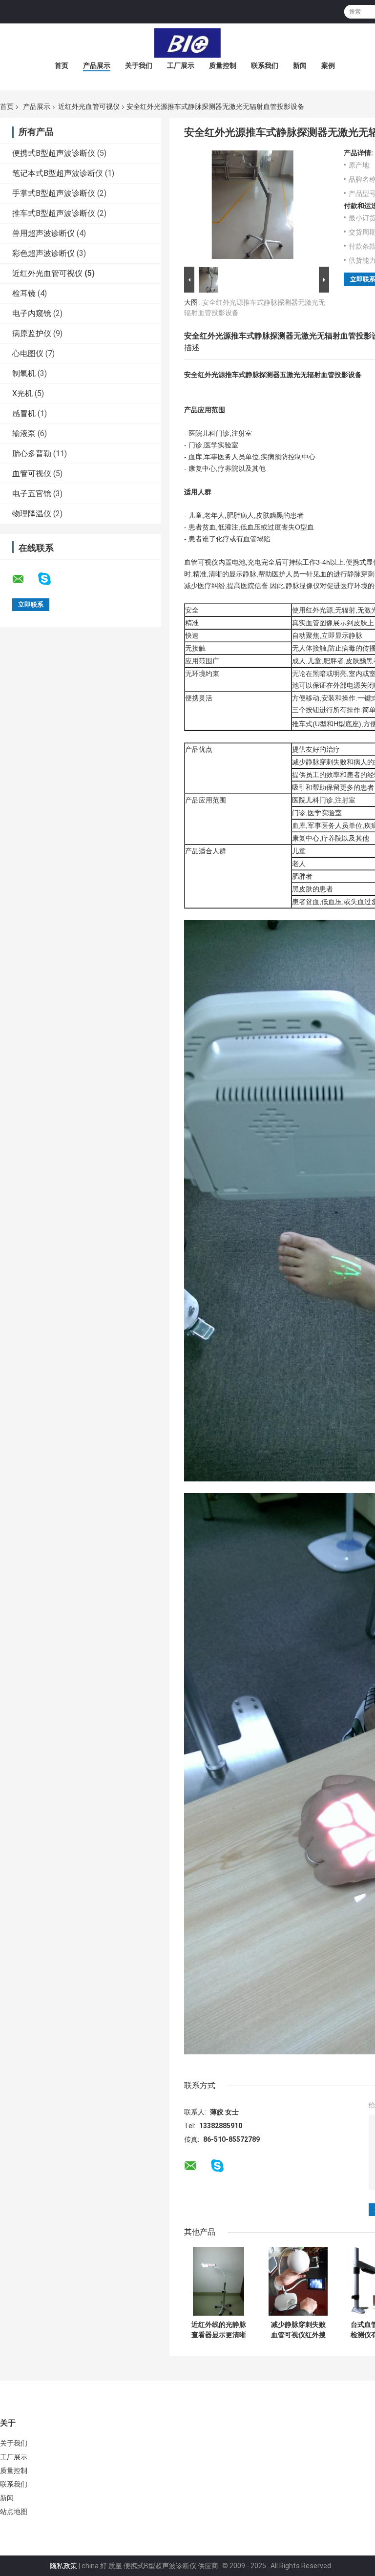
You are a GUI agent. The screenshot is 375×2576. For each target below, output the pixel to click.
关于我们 (139, 65)
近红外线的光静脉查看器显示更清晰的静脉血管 (219, 2330)
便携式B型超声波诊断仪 (54, 153)
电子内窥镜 (32, 313)
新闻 (300, 65)
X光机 (22, 393)
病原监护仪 (32, 333)
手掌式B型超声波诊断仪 (54, 193)
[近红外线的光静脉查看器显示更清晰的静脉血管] (219, 2281)
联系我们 (265, 65)
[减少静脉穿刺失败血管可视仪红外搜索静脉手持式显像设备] (298, 2281)
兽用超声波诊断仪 (43, 233)
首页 (62, 65)
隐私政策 (63, 2566)
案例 (328, 65)
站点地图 (14, 2512)
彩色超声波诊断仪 (43, 253)
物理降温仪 (32, 514)
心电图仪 (28, 353)
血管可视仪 (32, 474)
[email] (24, 579)
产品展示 (97, 65)
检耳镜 (24, 293)
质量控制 (223, 65)
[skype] (51, 579)
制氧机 (24, 373)
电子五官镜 (32, 494)
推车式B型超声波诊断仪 (54, 213)
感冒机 (24, 413)
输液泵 (24, 433)
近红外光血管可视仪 (89, 106)
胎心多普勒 (32, 454)
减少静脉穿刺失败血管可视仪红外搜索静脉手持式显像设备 (298, 2330)
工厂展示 (181, 65)
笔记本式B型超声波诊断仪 (58, 173)
